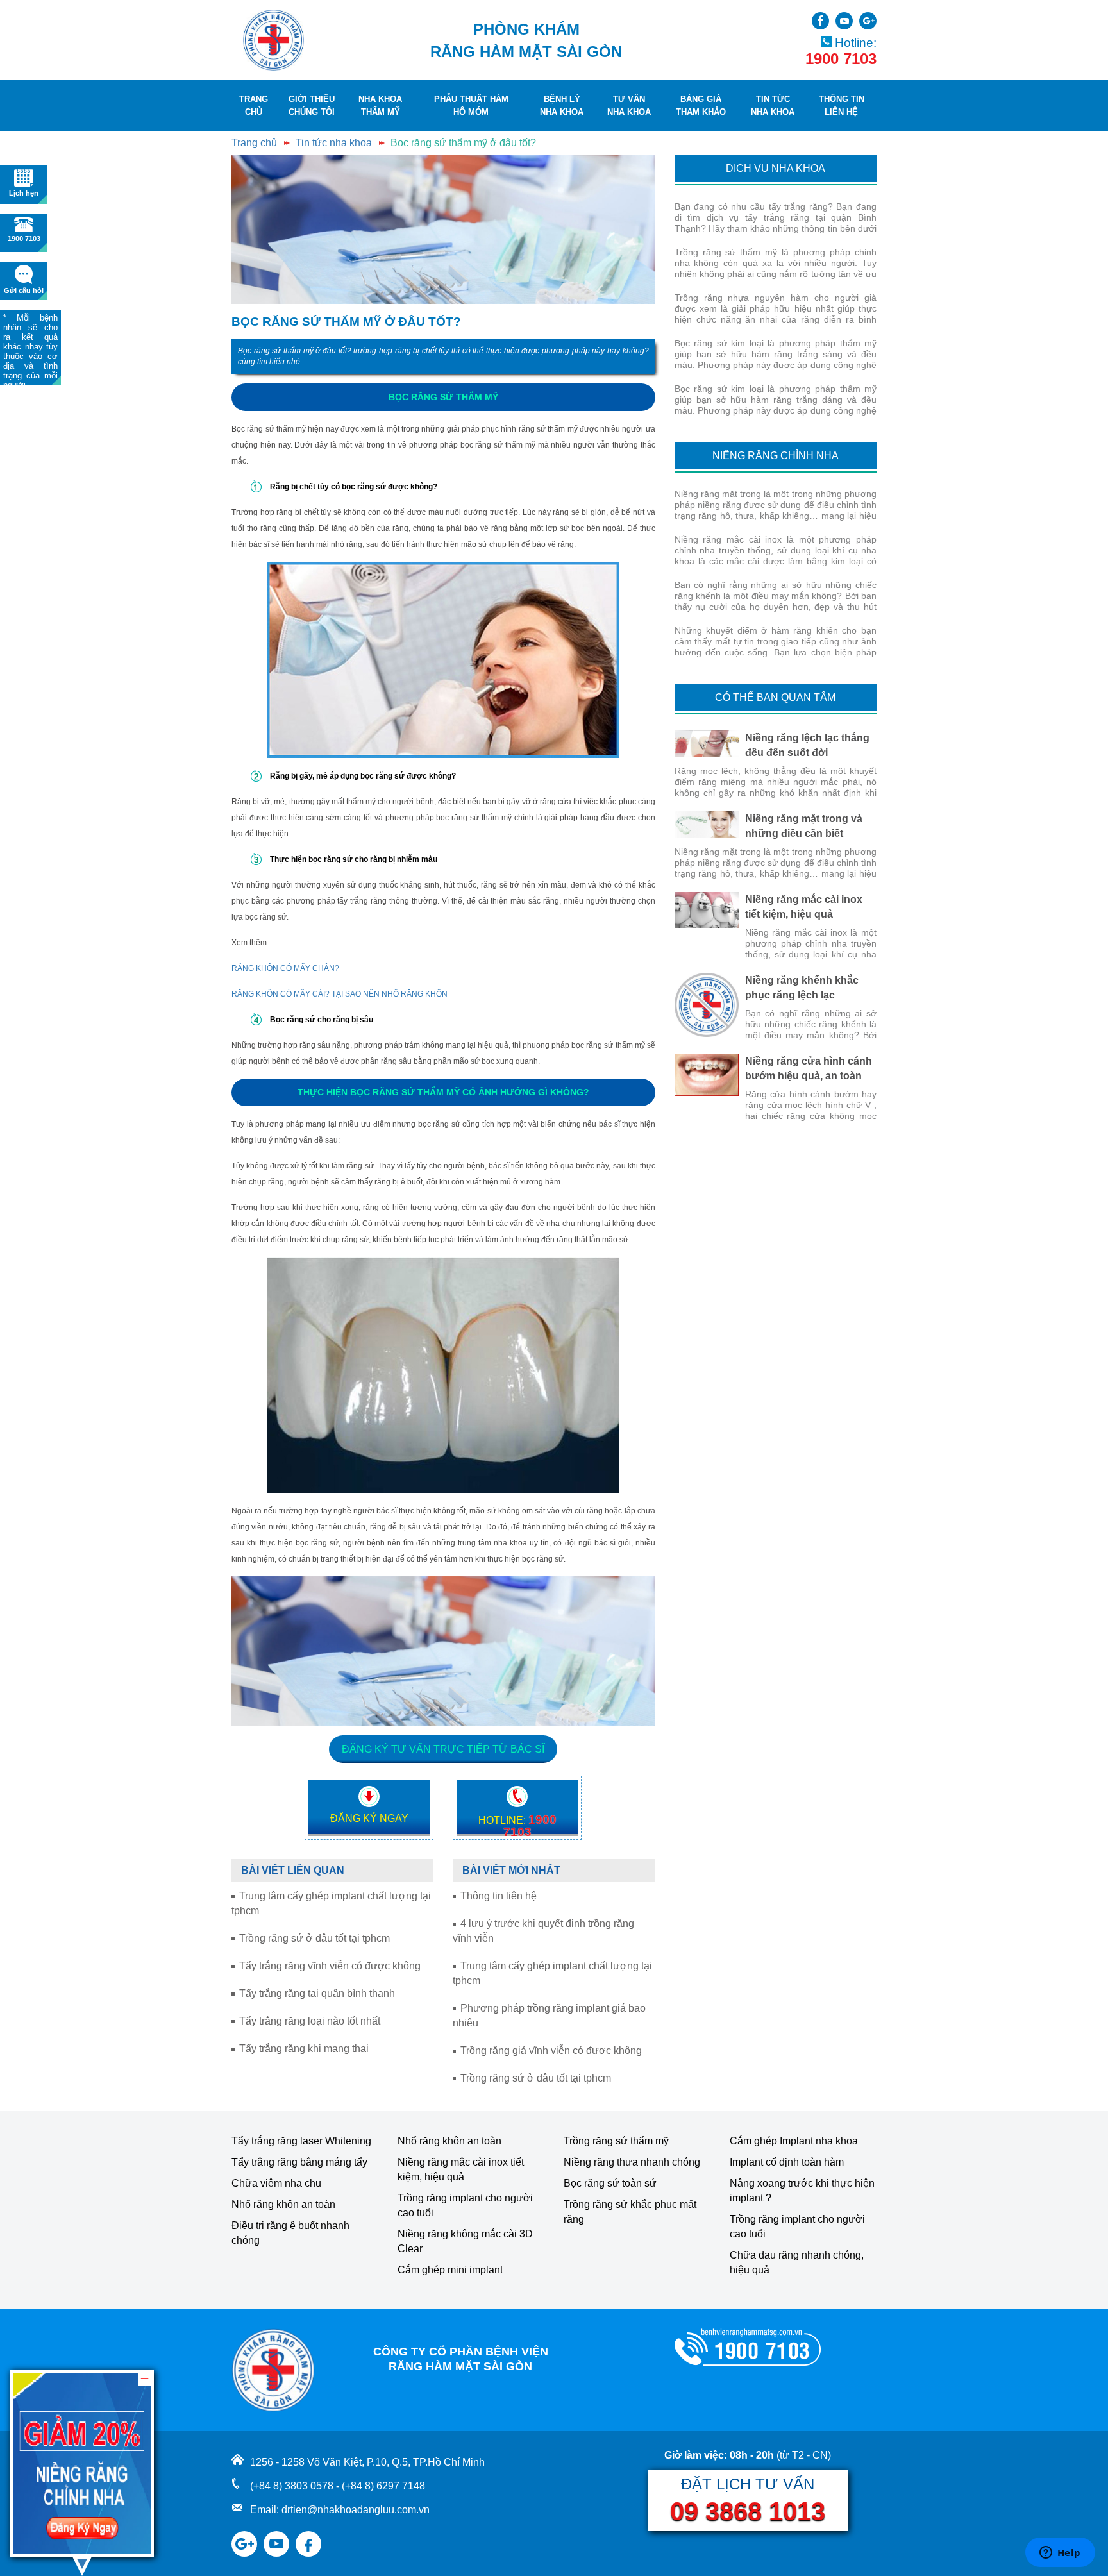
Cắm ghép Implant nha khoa (794, 2141)
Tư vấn (629, 105)
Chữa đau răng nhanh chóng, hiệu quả (797, 2262)
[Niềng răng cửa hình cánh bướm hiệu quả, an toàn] (707, 1075)
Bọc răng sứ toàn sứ (610, 2183)
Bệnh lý (562, 105)
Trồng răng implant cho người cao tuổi (465, 2205)
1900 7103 (841, 59)
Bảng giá (701, 105)
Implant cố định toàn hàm (787, 2162)
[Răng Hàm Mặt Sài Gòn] (273, 40)
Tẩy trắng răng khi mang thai (304, 2049)
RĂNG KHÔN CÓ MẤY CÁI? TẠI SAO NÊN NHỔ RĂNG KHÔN (340, 994)
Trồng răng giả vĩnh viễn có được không (551, 2050)
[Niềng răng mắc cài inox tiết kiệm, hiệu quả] (707, 910)
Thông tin (842, 105)
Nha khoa (380, 105)
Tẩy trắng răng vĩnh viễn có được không (330, 1966)
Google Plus (868, 21)
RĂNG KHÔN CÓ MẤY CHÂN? (285, 968)
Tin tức (773, 105)
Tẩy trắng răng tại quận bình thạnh (317, 1993)
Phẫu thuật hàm (471, 105)
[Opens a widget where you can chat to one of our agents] (1060, 2554)
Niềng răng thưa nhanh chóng (632, 2162)
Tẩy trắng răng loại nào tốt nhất (310, 2021)
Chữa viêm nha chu (276, 2183)
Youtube (844, 21)
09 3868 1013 (748, 2511)
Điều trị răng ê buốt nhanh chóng (290, 2233)
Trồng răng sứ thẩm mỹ (616, 2141)
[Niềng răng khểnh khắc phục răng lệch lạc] (707, 1005)
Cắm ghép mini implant (450, 2270)
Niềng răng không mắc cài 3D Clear (465, 2241)
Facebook (308, 2536)
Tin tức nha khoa (334, 143)
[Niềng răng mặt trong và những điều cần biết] (707, 824)
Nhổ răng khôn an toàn (283, 2204)
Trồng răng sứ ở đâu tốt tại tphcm (315, 1938)
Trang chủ (254, 143)
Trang (254, 105)
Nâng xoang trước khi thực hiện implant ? (802, 2191)
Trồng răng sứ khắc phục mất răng (630, 2212)
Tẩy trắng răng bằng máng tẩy (299, 2162)
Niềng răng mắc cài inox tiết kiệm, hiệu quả (461, 2169)
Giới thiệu (312, 105)
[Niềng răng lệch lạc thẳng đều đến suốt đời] (707, 744)
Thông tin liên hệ (499, 1896)
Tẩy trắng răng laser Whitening (301, 2141)
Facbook (820, 21)
